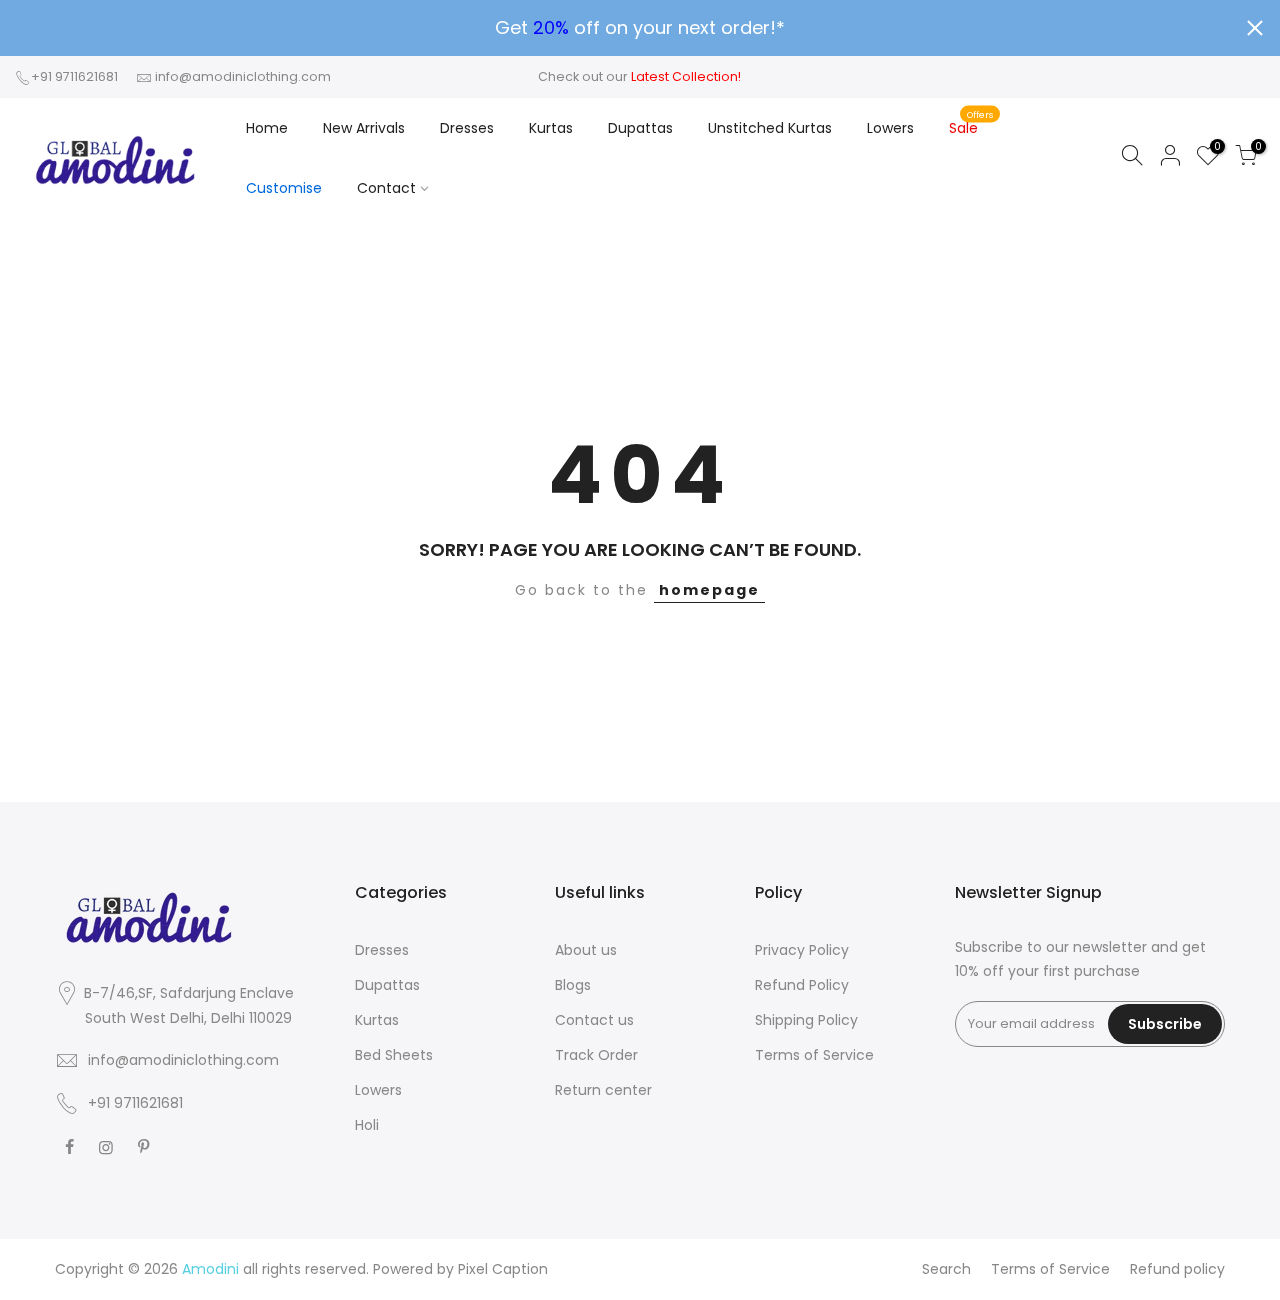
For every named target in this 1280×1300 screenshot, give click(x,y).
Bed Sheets (394, 1055)
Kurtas (551, 128)
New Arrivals (364, 128)
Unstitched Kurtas (770, 128)
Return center (603, 1090)
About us (586, 950)
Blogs (573, 985)
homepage (709, 590)
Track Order (596, 1055)
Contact (386, 188)
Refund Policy (802, 985)
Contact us (594, 1020)
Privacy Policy (802, 950)
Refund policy (1177, 1269)
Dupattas (640, 128)
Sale (971, 123)
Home (267, 128)
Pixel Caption (503, 1269)
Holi (367, 1125)
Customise (284, 188)
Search (946, 1269)
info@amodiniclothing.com (243, 76)
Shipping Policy (806, 1020)
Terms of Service (814, 1055)
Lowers (890, 128)
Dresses (467, 128)
